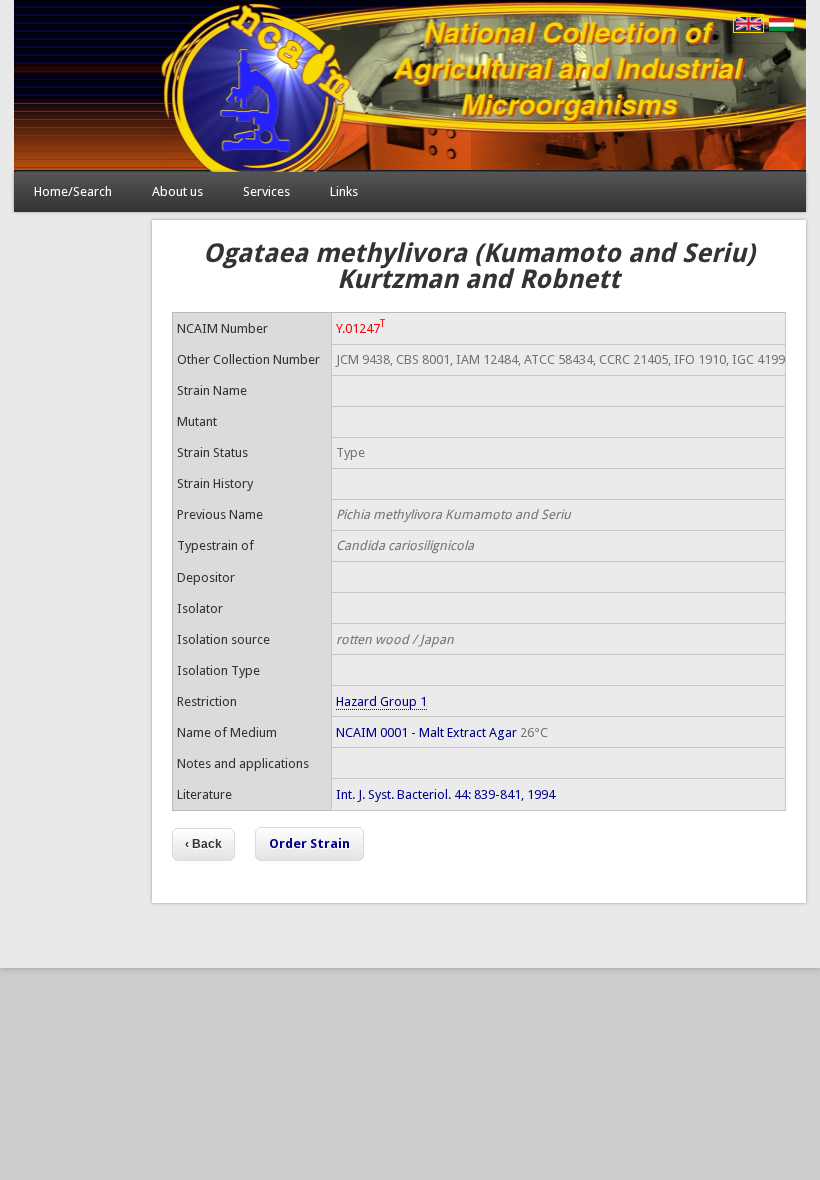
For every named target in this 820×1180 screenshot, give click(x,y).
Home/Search (73, 191)
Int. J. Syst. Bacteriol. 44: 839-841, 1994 (445, 794)
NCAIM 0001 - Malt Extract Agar (426, 732)
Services (266, 191)
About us (177, 191)
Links (344, 191)
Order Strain (309, 843)
